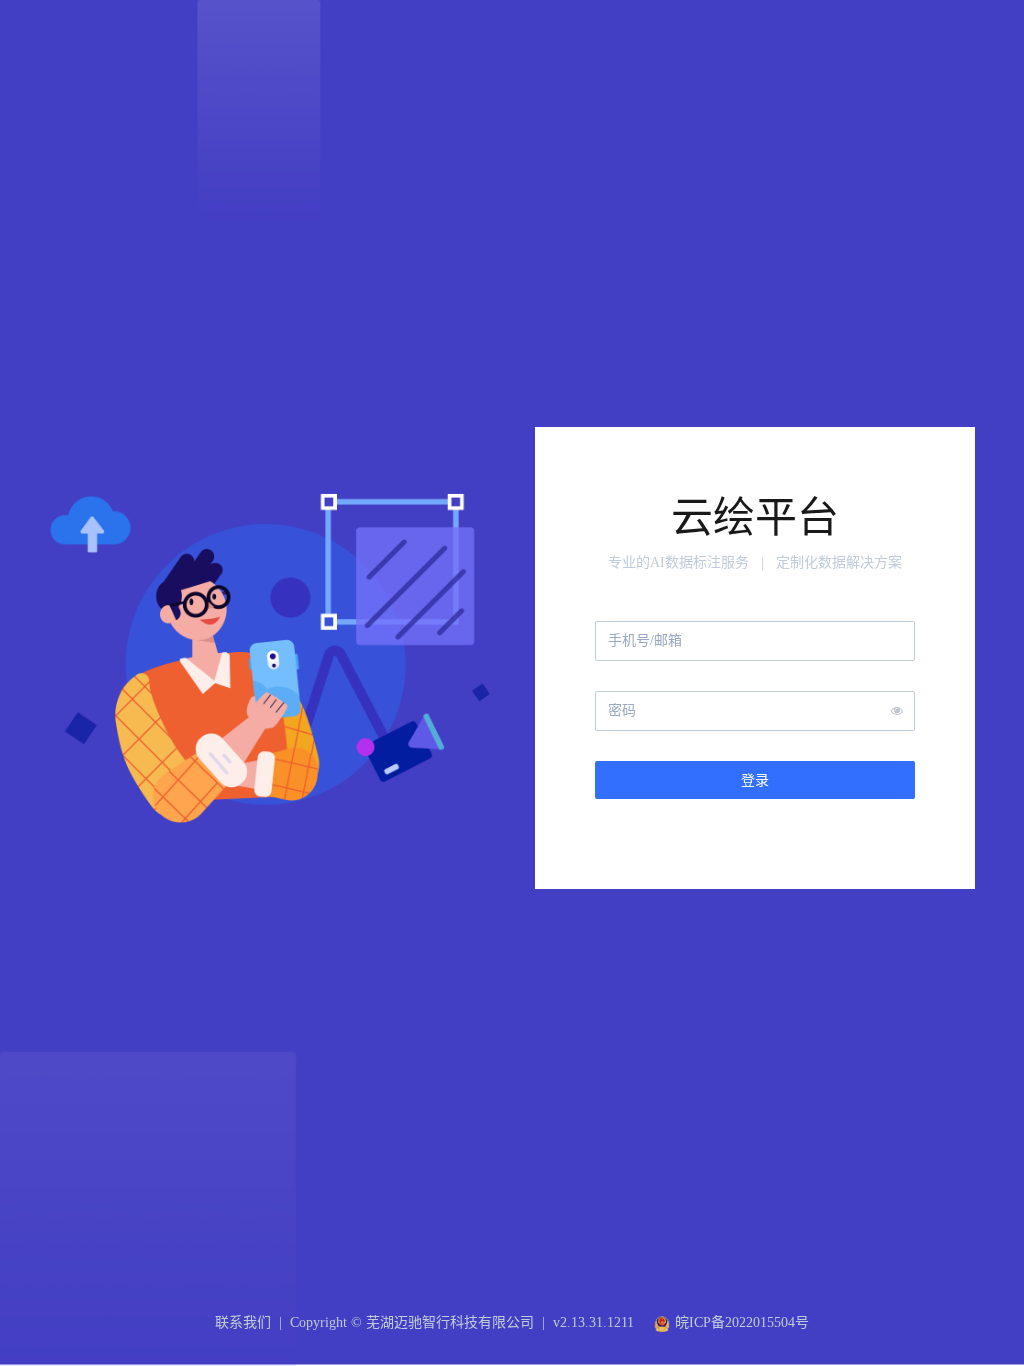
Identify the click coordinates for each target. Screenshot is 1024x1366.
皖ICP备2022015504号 (742, 1323)
